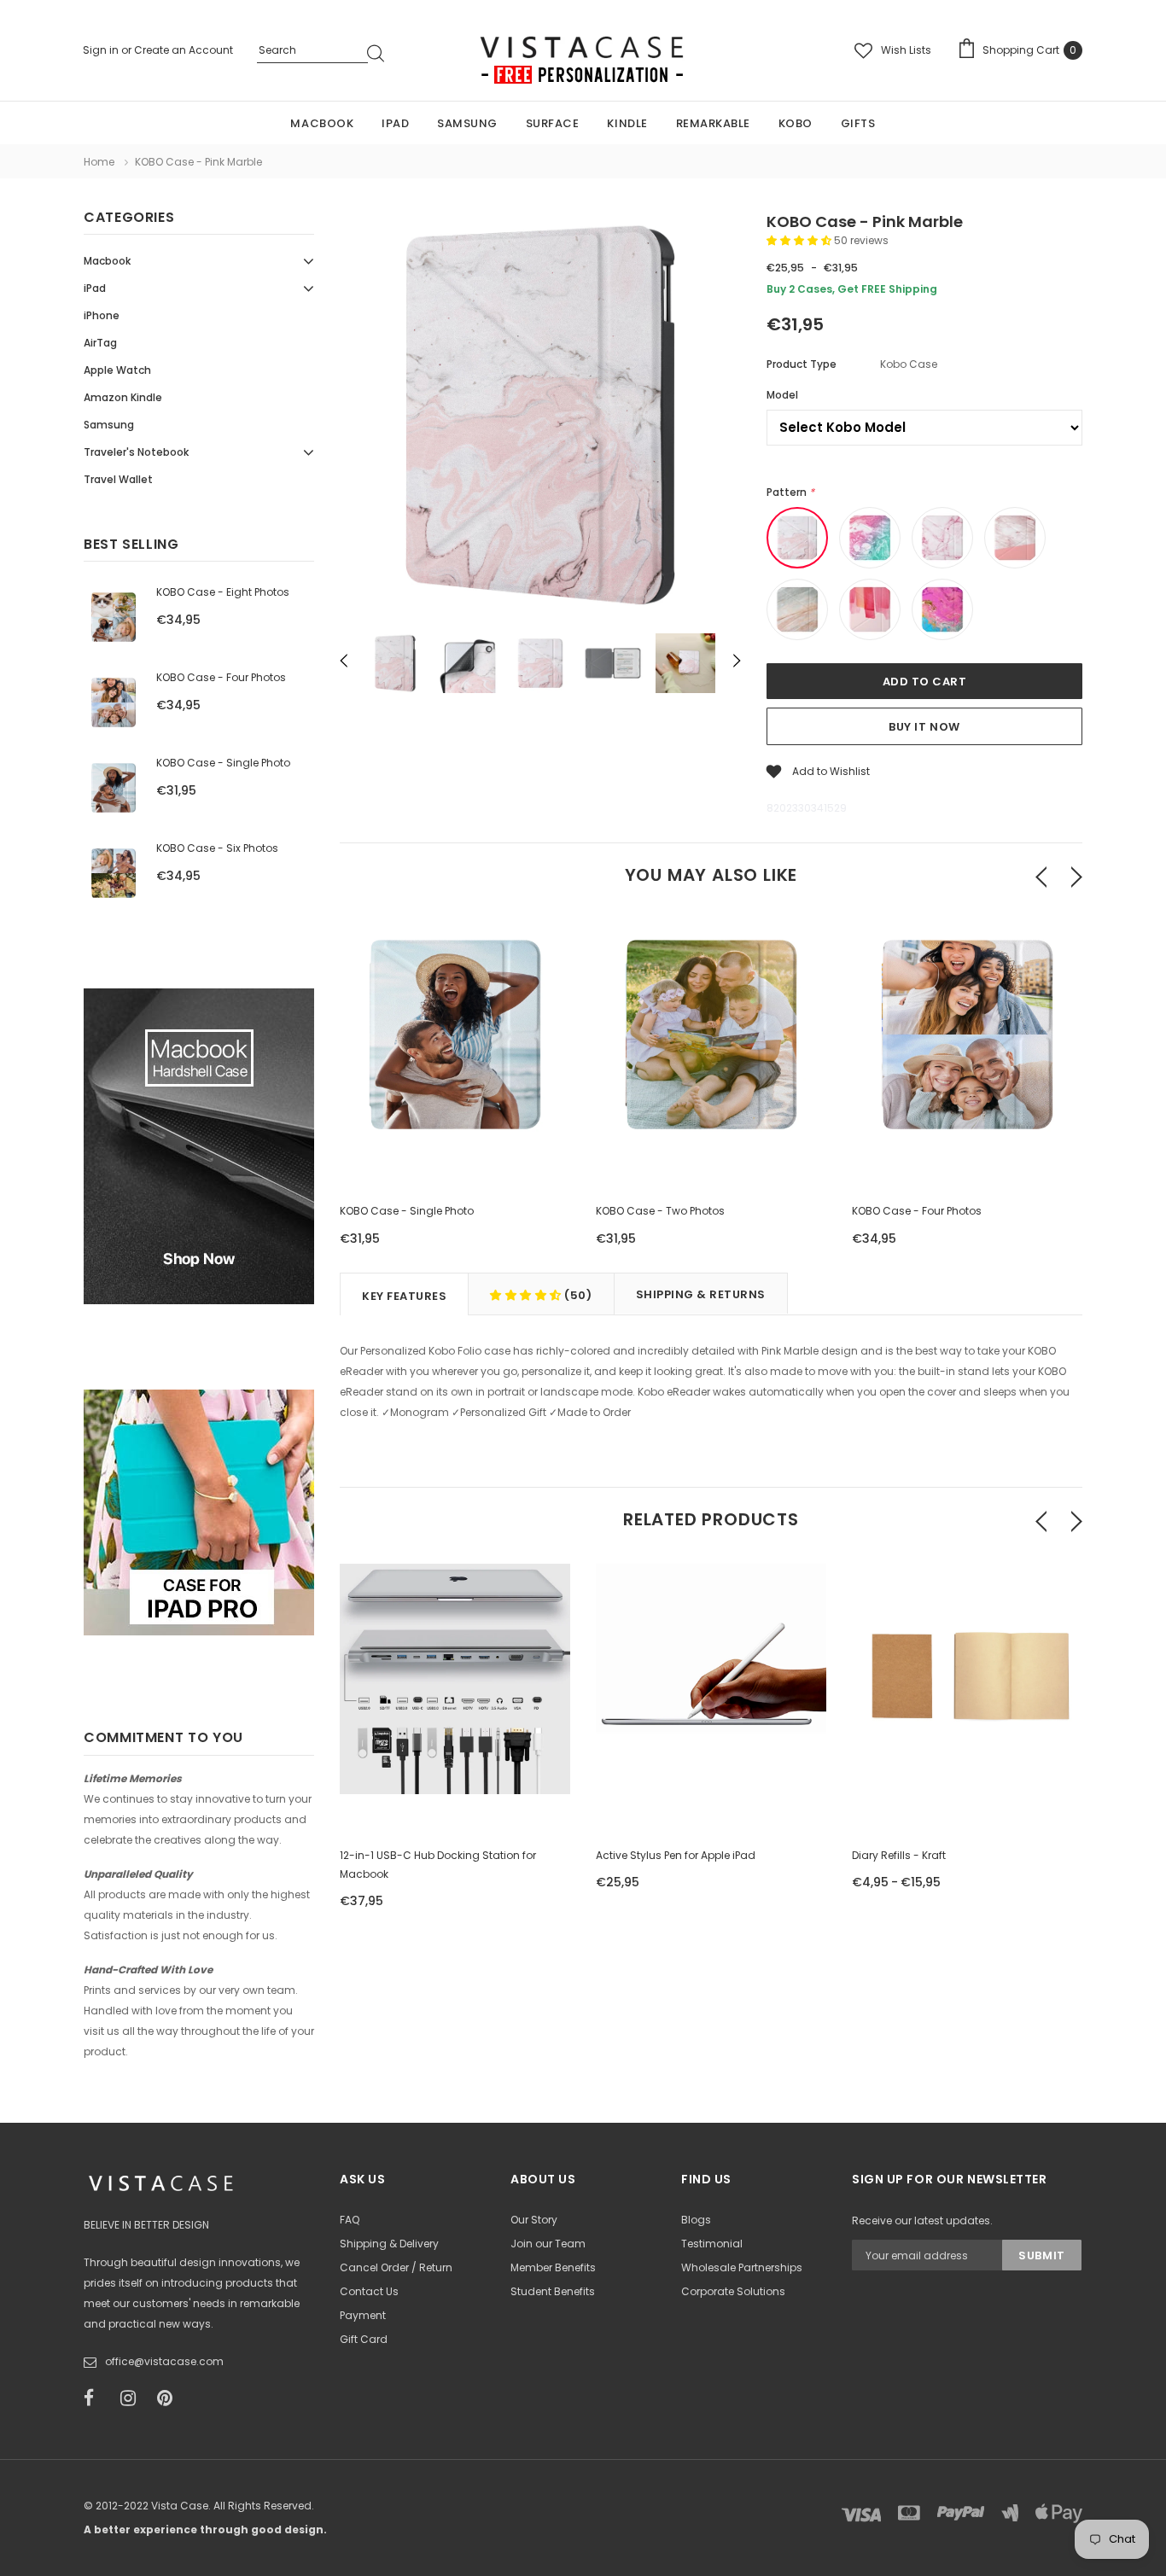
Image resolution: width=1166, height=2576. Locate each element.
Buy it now (924, 727)
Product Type (802, 364)
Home (99, 162)
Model (782, 395)
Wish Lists (906, 50)
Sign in (102, 50)
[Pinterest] (170, 2398)
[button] (800, 240)
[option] (540, 417)
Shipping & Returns (701, 1294)
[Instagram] (133, 2398)
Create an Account (184, 50)
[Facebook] (96, 2398)
